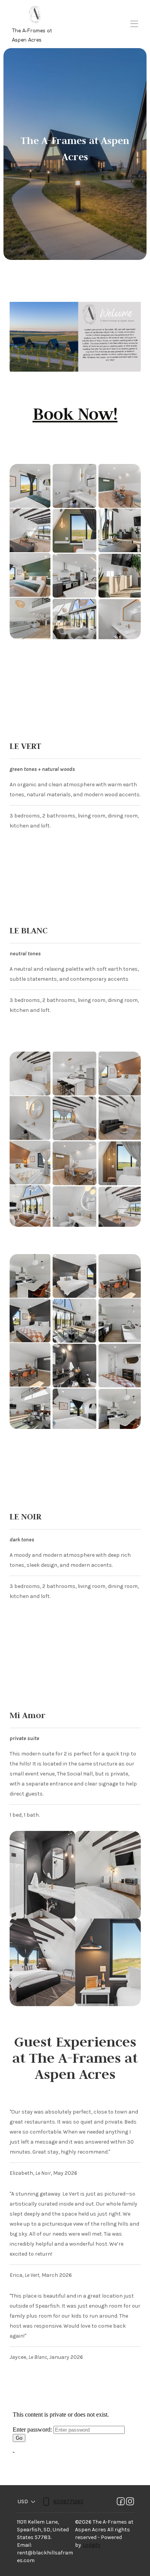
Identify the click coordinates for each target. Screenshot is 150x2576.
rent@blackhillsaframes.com (45, 2557)
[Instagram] (130, 2502)
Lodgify (92, 2545)
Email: (24, 2545)
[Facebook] (121, 2502)
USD (23, 2501)
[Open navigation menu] (134, 24)
